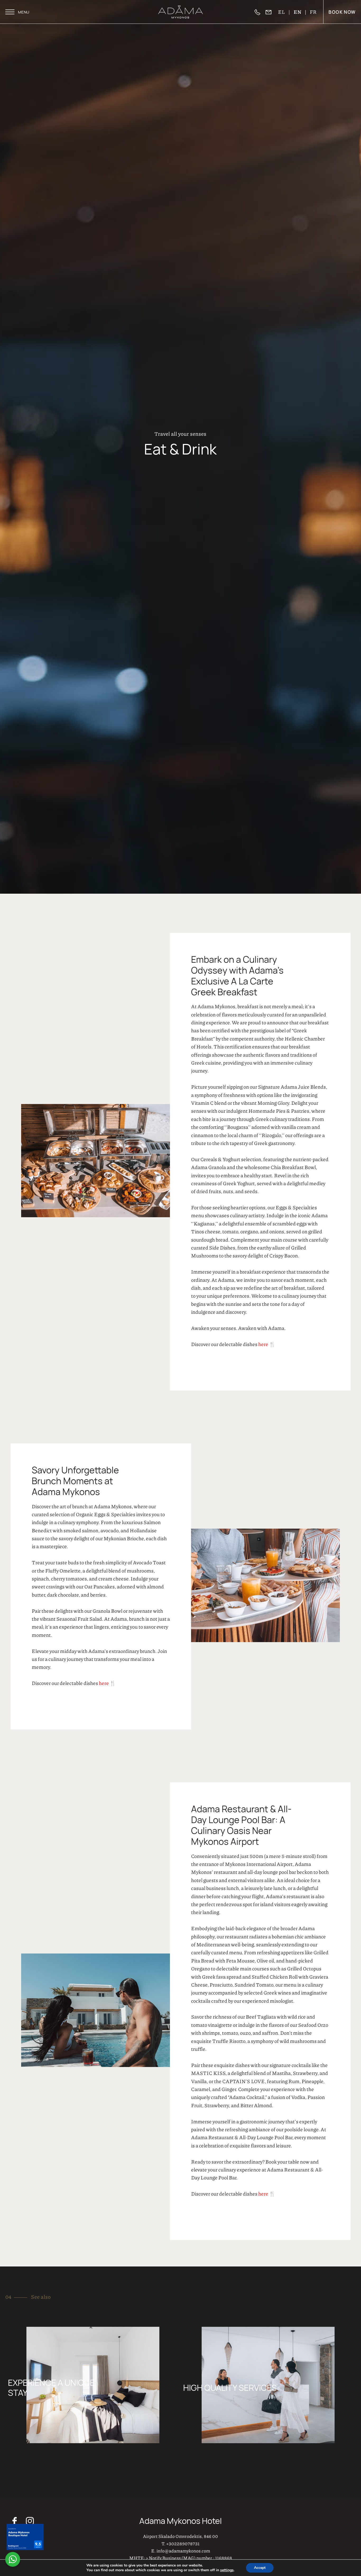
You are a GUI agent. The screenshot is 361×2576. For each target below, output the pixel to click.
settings (227, 2570)
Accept (260, 2568)
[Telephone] (260, 12)
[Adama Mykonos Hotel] (181, 12)
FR (313, 12)
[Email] (271, 12)
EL (282, 12)
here (264, 2100)
